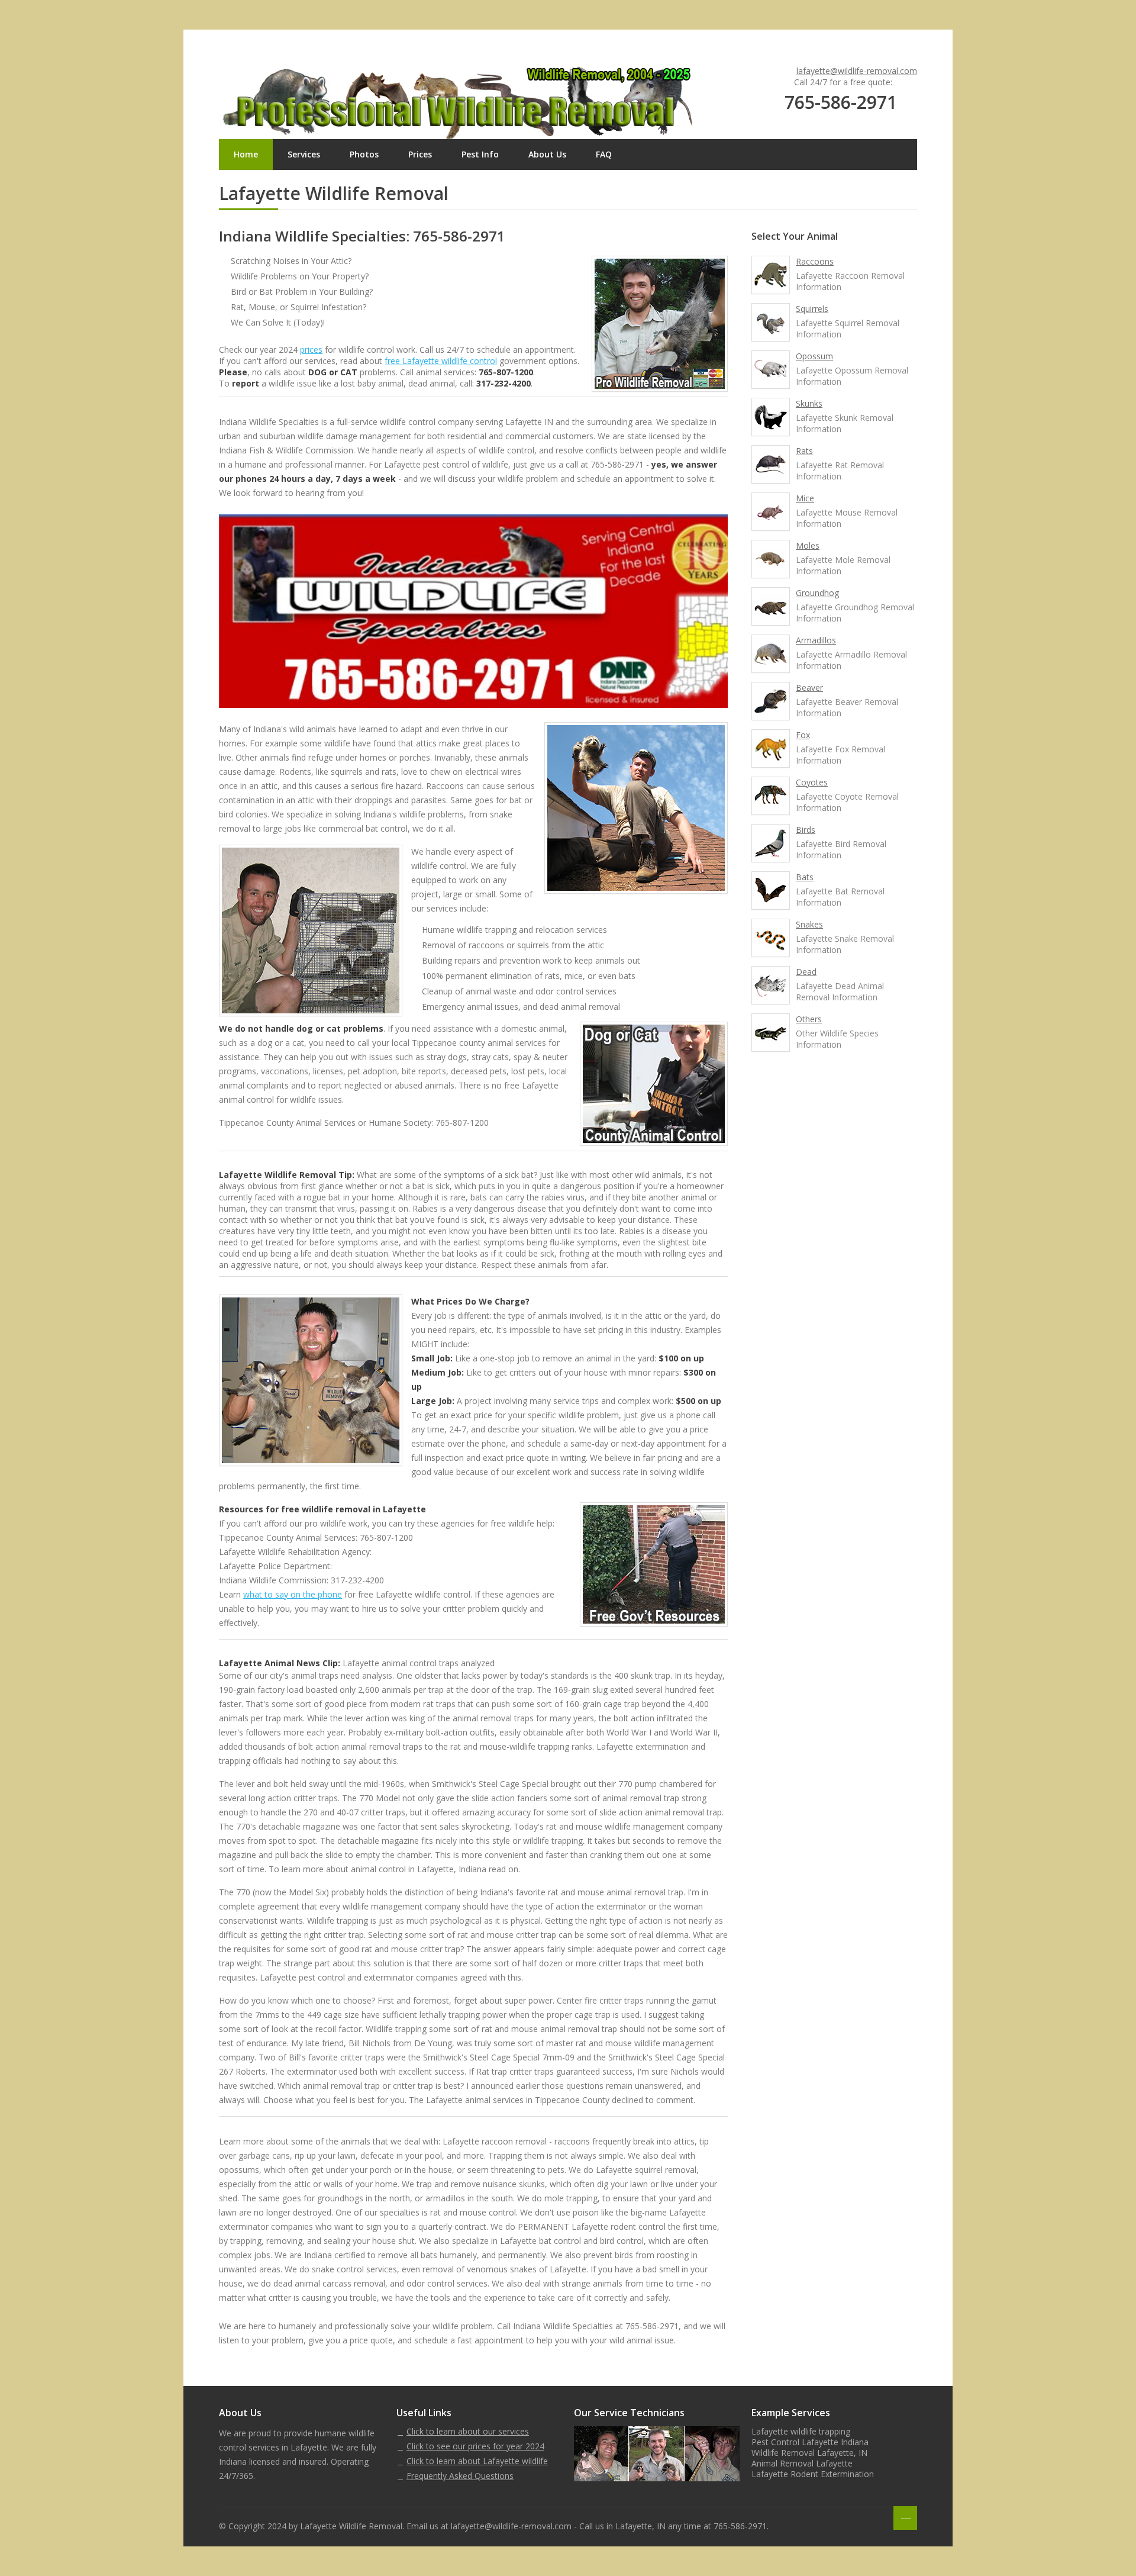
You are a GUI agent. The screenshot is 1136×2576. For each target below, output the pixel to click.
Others (809, 1019)
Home (246, 154)
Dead (806, 972)
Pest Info (480, 154)
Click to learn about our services (468, 2431)
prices (311, 350)
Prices (420, 154)
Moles (808, 545)
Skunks (809, 403)
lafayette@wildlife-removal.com (857, 71)
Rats (804, 451)
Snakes (809, 924)
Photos (364, 154)
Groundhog (817, 593)
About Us (547, 154)
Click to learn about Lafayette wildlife (477, 2461)
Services (304, 154)
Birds (806, 830)
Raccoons (815, 261)
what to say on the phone (293, 1594)
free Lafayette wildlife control (441, 361)
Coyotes (812, 782)
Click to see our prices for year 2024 (475, 2446)
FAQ (604, 154)
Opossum (814, 356)
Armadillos (816, 640)
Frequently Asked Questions (460, 2476)
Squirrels (812, 309)
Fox (803, 735)
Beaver (809, 688)
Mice (805, 498)
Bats (805, 877)
